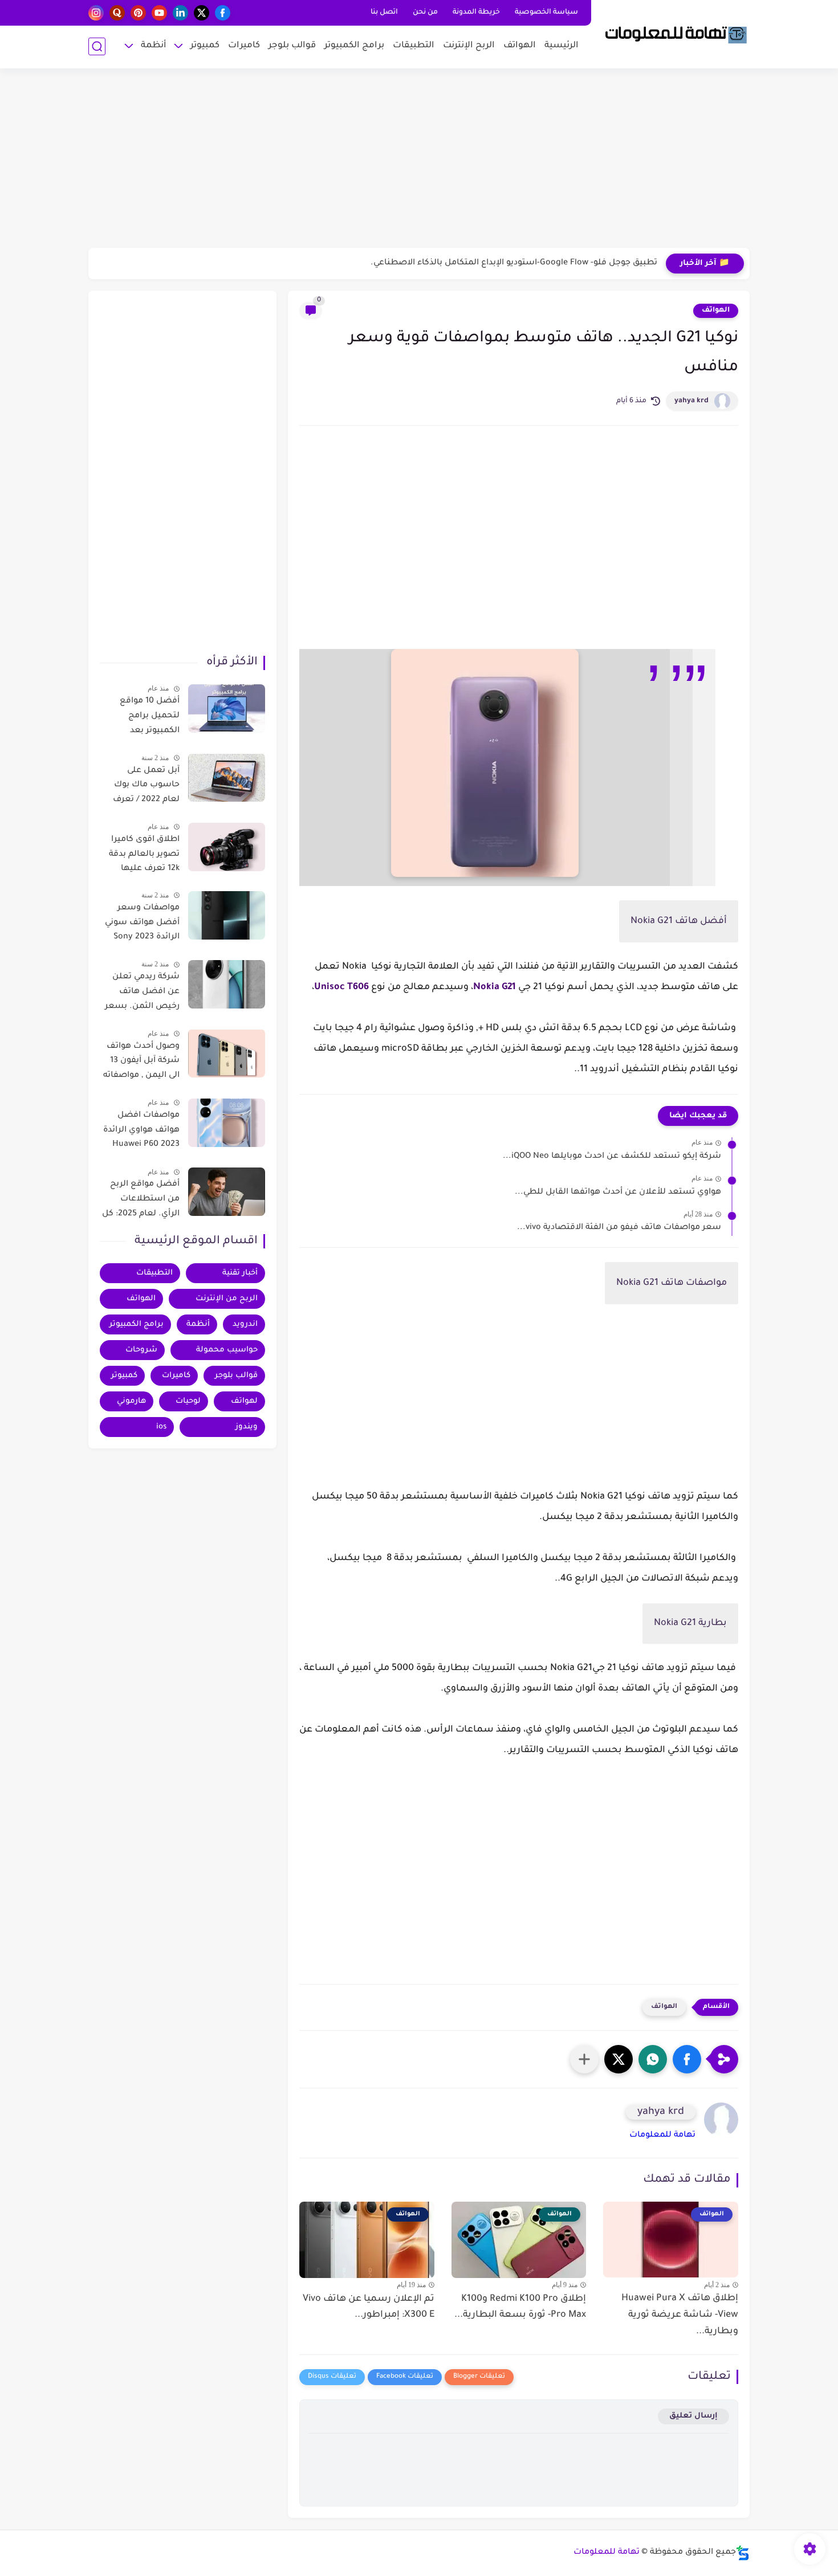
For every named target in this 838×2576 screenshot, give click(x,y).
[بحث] (97, 46)
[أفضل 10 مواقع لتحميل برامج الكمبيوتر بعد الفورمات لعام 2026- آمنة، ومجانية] (227, 709)
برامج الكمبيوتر (354, 46)
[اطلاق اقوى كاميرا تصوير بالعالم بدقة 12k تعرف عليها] (227, 847)
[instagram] (96, 13)
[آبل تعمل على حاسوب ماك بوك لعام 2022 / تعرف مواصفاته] (227, 777)
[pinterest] (138, 13)
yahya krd (691, 401)
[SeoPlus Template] (743, 2553)
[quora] (117, 13)
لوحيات (188, 1401)
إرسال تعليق (693, 2416)
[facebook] (223, 13)
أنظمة (154, 46)
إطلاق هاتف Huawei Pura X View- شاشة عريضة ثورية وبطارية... (680, 2315)
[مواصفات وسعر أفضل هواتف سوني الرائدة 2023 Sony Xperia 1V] (227, 915)
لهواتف (244, 1401)
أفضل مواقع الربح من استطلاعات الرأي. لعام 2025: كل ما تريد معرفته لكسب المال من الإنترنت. (141, 1201)
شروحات (141, 1350)
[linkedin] (180, 13)
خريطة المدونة (476, 13)
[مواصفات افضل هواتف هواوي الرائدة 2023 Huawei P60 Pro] (227, 1123)
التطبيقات (414, 46)
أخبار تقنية (240, 1273)
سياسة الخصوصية (546, 13)
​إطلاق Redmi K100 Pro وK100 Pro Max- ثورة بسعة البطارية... (520, 2307)
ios (161, 1427)
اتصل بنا (384, 13)
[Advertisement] (419, 160)
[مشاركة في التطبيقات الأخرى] (584, 2059)
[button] (687, 2059)
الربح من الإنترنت (227, 1299)
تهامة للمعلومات (662, 2136)
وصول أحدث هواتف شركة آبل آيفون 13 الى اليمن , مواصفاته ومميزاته (141, 1063)
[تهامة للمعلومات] (673, 33)
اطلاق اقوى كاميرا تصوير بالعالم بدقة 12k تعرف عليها (144, 854)
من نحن (425, 13)
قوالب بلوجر (292, 46)
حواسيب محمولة (227, 1350)
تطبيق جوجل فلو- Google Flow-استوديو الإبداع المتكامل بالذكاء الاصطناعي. (514, 263)
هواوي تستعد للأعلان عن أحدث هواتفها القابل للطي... (618, 1193)
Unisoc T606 (341, 987)
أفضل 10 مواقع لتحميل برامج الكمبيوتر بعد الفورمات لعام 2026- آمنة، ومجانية (141, 718)
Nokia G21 (495, 987)
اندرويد (245, 1324)
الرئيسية (562, 46)
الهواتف (520, 46)
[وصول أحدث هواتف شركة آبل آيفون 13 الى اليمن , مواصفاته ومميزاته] (227, 1053)
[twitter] (202, 13)
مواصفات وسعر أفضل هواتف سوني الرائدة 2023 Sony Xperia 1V (142, 925)
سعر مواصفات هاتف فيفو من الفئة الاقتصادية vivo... (619, 1228)
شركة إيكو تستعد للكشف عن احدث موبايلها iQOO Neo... (612, 1157)
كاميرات (244, 46)
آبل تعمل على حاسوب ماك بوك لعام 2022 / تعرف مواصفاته (146, 787)
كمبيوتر (205, 46)
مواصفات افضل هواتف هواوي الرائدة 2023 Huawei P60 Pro (141, 1132)
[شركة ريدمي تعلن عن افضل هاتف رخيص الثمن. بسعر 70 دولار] (227, 984)
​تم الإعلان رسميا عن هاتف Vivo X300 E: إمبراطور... (369, 2307)
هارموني (131, 1401)
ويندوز (247, 1427)
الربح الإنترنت (469, 46)
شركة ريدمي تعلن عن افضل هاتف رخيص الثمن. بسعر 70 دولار (142, 994)
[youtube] (159, 13)
